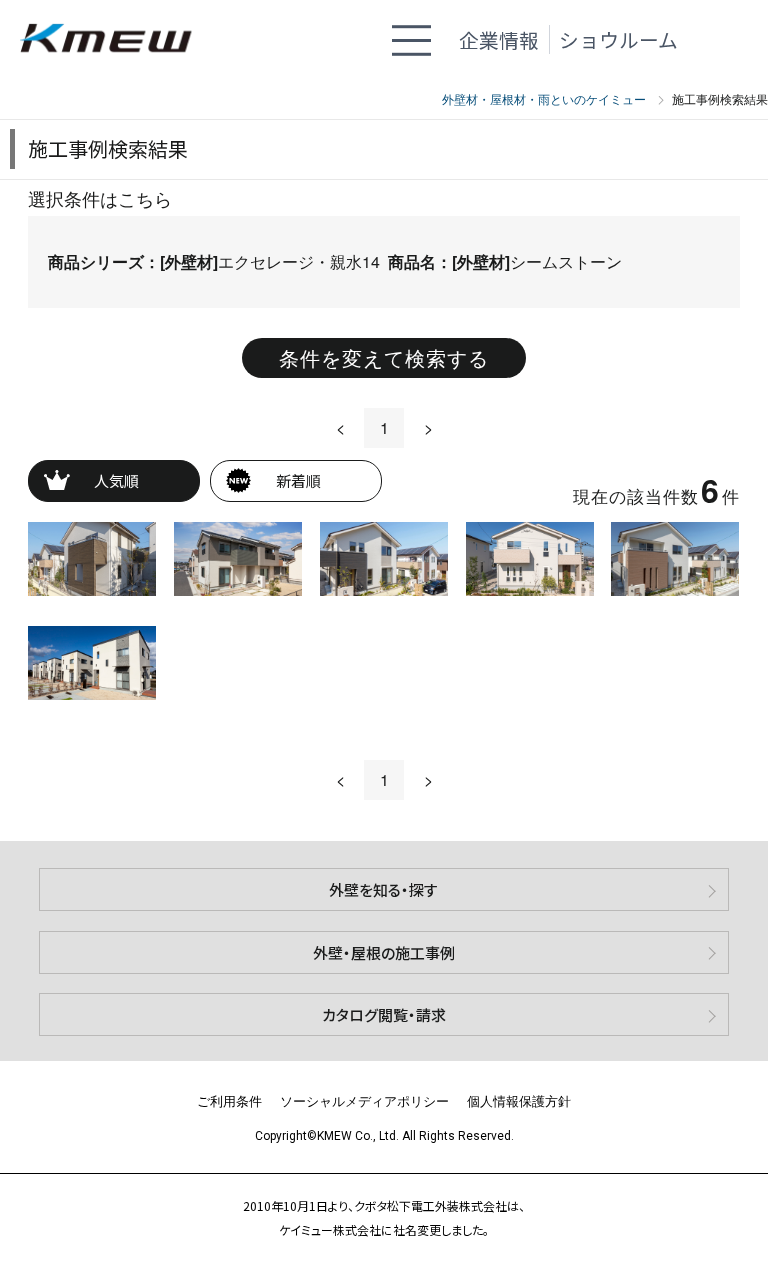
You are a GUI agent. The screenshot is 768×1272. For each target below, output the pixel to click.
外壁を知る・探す (383, 889)
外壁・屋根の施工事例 (384, 952)
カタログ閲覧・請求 (384, 1014)
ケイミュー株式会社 (114, 39)
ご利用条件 (229, 1100)
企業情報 (499, 39)
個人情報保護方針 (519, 1100)
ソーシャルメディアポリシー (364, 1100)
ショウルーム (618, 39)
